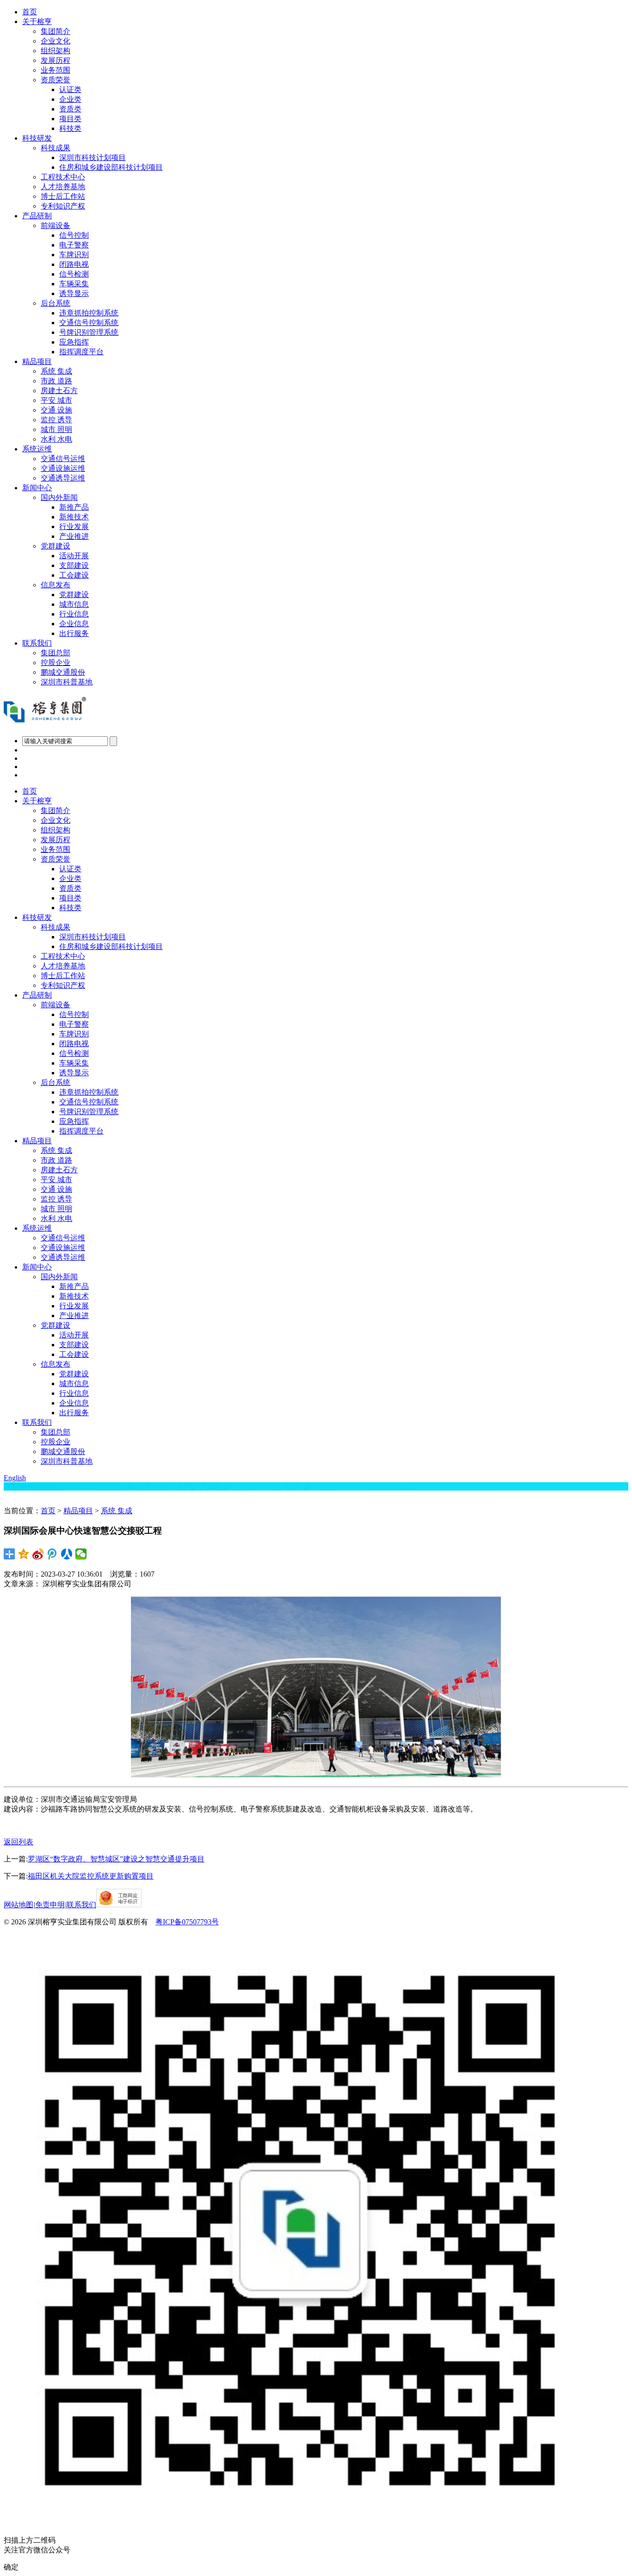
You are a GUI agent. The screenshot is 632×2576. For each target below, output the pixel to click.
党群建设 (56, 546)
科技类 (70, 128)
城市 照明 (56, 429)
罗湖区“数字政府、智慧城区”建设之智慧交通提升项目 (116, 1859)
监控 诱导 (56, 420)
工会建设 (74, 575)
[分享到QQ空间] (24, 1554)
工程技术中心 (63, 177)
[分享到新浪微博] (38, 1554)
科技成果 (56, 148)
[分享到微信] (81, 1554)
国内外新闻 (59, 497)
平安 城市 (56, 400)
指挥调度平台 (81, 352)
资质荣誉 (56, 80)
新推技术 (74, 517)
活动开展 (74, 556)
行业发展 (74, 527)
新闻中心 (37, 488)
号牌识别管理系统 (89, 332)
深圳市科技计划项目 (93, 157)
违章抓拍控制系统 (89, 313)
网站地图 (19, 1905)
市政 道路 (56, 381)
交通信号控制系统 (89, 323)
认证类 (70, 89)
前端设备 (56, 225)
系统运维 (37, 449)
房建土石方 (59, 391)
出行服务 (74, 633)
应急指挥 (74, 342)
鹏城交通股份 (63, 672)
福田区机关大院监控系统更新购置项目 (91, 1876)
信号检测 (74, 274)
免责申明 (50, 1905)
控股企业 (56, 662)
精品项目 (37, 361)
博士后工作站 (63, 196)
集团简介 (56, 31)
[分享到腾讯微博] (53, 1554)
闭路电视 (74, 264)
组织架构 (56, 51)
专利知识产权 (63, 206)
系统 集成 (56, 371)
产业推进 (74, 536)
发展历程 (56, 60)
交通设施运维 (63, 468)
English (15, 1478)
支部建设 (74, 565)
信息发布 (56, 585)
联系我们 (37, 643)
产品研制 (37, 216)
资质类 (70, 109)
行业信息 (74, 614)
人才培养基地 (63, 187)
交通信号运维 (63, 459)
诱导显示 (74, 293)
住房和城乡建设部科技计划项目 (111, 167)
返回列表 (19, 1842)
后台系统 (56, 303)
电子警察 (74, 245)
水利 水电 (56, 439)
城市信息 (74, 604)
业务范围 (56, 70)
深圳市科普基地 (67, 682)
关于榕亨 (37, 22)
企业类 (70, 99)
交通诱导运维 (63, 478)
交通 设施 (56, 410)
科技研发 (37, 138)
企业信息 (74, 624)
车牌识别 (74, 255)
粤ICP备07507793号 (187, 1922)
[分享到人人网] (67, 1554)
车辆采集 (74, 284)
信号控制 (74, 235)
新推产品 (74, 507)
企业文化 (56, 41)
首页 (30, 12)
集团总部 (56, 653)
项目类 (70, 119)
